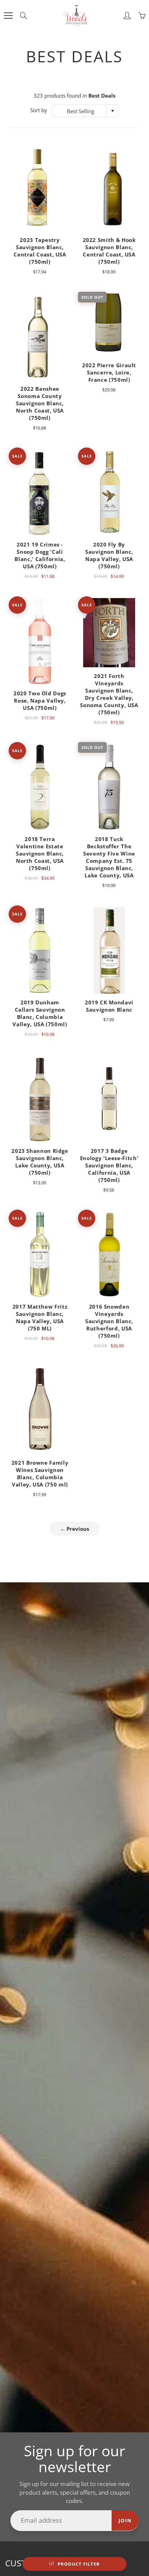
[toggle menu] (8, 16)
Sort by (39, 110)
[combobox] (85, 111)
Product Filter (79, 2564)
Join (125, 2520)
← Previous (74, 1529)
